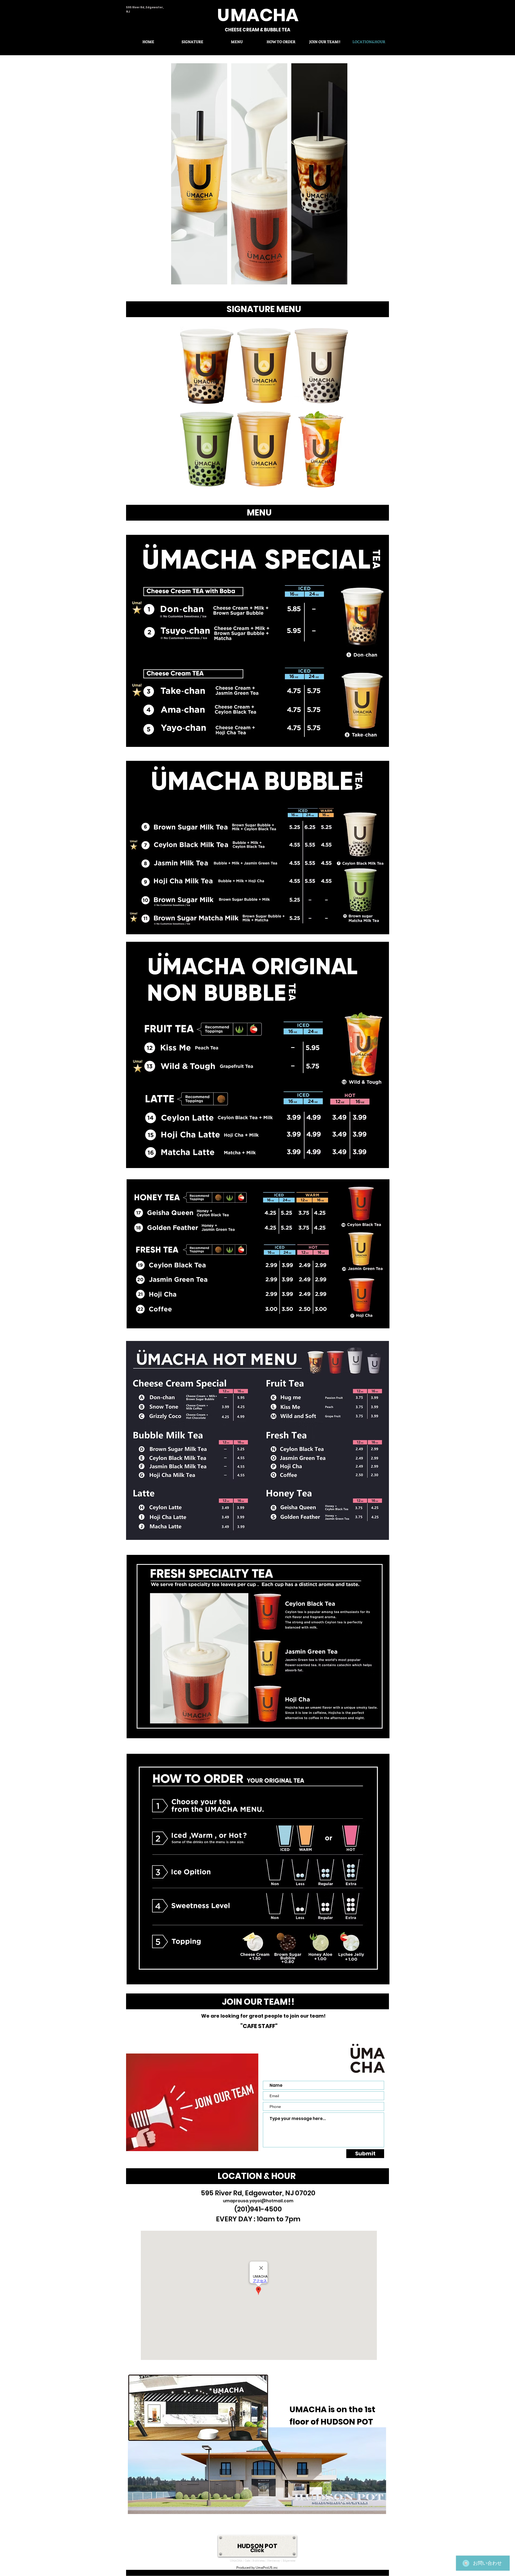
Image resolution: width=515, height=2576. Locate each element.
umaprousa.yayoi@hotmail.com (258, 2201)
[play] (336, 484)
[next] (338, 177)
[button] (199, 174)
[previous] (181, 177)
